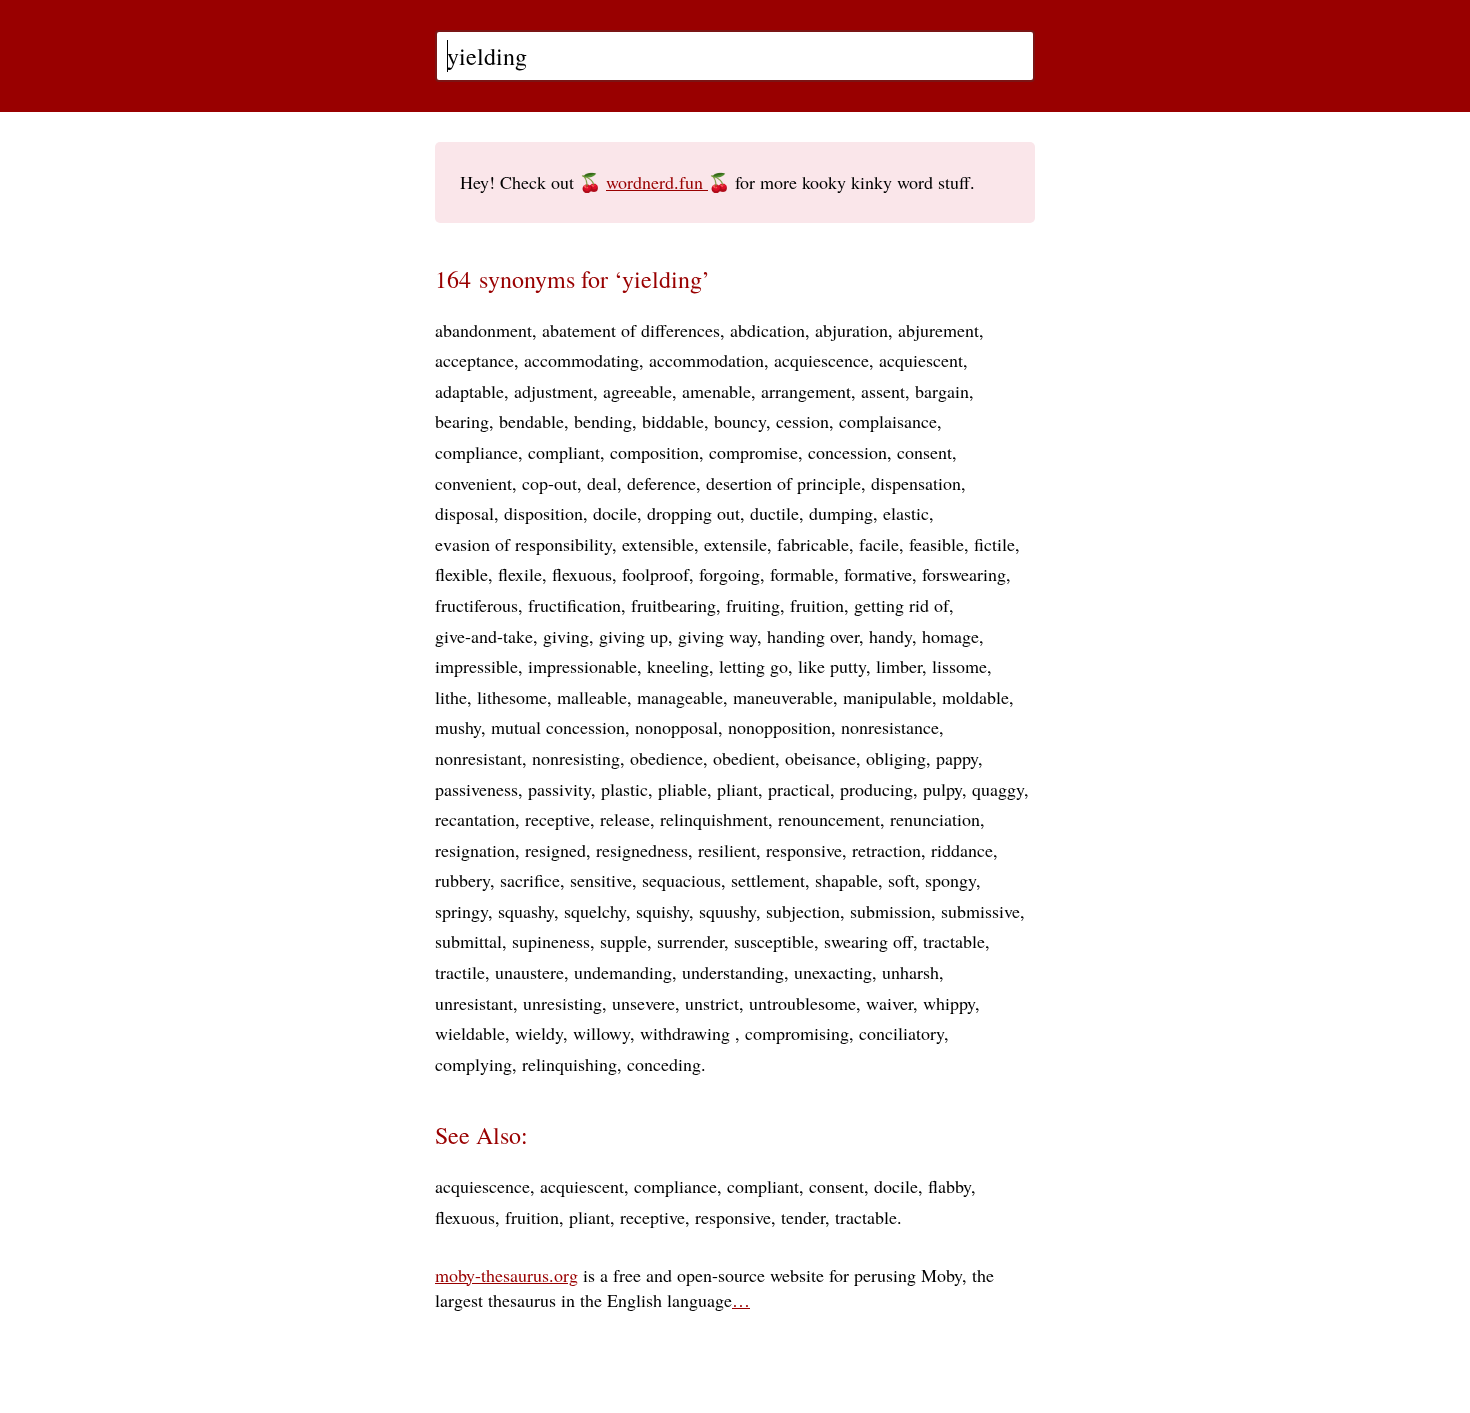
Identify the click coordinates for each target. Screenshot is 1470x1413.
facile (879, 544)
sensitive (601, 880)
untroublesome (802, 1003)
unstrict (712, 1003)
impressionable (582, 666)
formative (878, 574)
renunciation (935, 819)
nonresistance (890, 727)
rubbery (462, 880)
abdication (767, 330)
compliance (476, 452)
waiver (889, 1003)
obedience (666, 758)
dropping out (693, 513)
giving (566, 636)
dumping (841, 513)
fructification (574, 605)
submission (890, 911)
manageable (680, 697)
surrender (690, 941)
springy (461, 911)
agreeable (637, 391)
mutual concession (558, 727)
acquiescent (921, 360)
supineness (551, 941)
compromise (753, 452)
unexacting (833, 972)
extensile (735, 544)
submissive (980, 911)
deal (602, 483)
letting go (753, 666)
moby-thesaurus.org (506, 1275)
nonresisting (576, 758)
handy (890, 636)
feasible (936, 544)
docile (615, 513)
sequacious (681, 880)
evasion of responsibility (523, 544)
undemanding (623, 972)
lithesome (512, 697)
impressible (476, 666)
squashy (526, 911)
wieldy (539, 1033)
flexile (520, 574)
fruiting (753, 605)
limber (899, 666)
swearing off (868, 941)
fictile (994, 544)
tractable (954, 941)
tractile (460, 972)
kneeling (678, 666)
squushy (727, 911)
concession (847, 452)
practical (799, 789)
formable (802, 574)
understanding (733, 972)
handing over (813, 636)
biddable (673, 421)
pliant (737, 789)
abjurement (938, 330)
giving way (717, 636)
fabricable (813, 544)
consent (924, 452)
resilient (727, 850)
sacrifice (530, 880)
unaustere (529, 972)
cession (802, 421)
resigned (555, 850)
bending (603, 421)
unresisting (562, 1003)
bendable (531, 421)
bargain (942, 391)
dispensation (916, 483)
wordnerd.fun (657, 182)
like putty (832, 666)
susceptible (774, 941)
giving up (633, 636)
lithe (451, 697)
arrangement (806, 391)
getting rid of (901, 605)
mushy (458, 727)
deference (661, 483)
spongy (950, 880)
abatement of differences (631, 330)
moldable (975, 697)
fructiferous (476, 605)
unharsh (910, 972)
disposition (543, 513)
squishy (662, 911)
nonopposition (779, 727)
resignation (475, 850)
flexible (461, 574)
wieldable (470, 1033)
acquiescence (821, 360)
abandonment (483, 330)
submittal (468, 941)
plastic (624, 789)
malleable (592, 697)
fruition (817, 605)
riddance (962, 850)
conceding (664, 1064)
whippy (949, 1003)
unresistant (474, 1003)
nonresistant (478, 758)
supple (623, 941)
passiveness (476, 789)
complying (473, 1064)
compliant (564, 452)
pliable (682, 789)
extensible (658, 544)
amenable (716, 391)
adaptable (469, 391)
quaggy (998, 789)
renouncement (829, 819)
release (625, 819)
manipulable (887, 697)
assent (883, 391)
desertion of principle (783, 483)
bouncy (740, 421)
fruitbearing (673, 605)
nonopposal (676, 727)
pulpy (942, 789)
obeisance (820, 758)
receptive (557, 819)
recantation (475, 819)
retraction (886, 850)
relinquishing (569, 1064)
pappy (957, 758)
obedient (744, 758)
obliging (896, 758)
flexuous (582, 574)
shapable (846, 880)
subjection (803, 911)
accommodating (581, 360)
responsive (804, 850)
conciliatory (901, 1033)
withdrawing (687, 1033)
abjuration (851, 330)
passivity (559, 789)
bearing (462, 421)
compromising (797, 1033)
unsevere (643, 1003)
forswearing (964, 574)
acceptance (474, 360)
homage (950, 636)
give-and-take (484, 636)
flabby (949, 1186)
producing (876, 789)
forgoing (729, 574)
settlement (768, 880)
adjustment (553, 391)
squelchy (595, 911)
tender (803, 1217)
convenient (473, 483)
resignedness (642, 850)
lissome (959, 666)
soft (901, 880)
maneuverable (783, 697)
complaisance (888, 421)
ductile (774, 513)
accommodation (706, 360)
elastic (906, 513)
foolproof (655, 574)
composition (654, 452)
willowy (601, 1033)
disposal (464, 513)
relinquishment (714, 819)
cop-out (549, 483)
